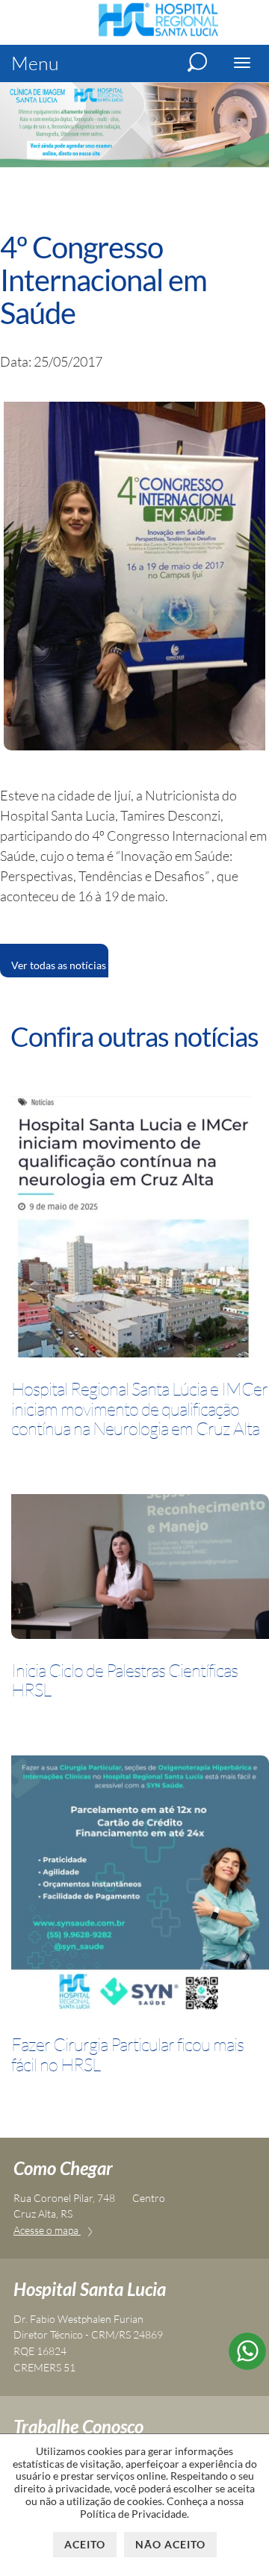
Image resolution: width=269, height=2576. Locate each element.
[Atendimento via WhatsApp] (247, 2365)
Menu (35, 63)
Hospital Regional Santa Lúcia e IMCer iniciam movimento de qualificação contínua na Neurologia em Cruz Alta (139, 1409)
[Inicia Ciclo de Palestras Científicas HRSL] (140, 1569)
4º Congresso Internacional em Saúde (103, 280)
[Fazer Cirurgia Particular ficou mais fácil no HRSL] (140, 1887)
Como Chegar (63, 2168)
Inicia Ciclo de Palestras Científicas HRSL (124, 1680)
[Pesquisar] (197, 62)
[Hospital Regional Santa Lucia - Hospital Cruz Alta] (158, 34)
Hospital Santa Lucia (90, 2289)
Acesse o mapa (47, 2230)
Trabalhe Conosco (78, 2426)
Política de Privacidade (133, 2514)
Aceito (85, 2544)
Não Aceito (170, 2544)
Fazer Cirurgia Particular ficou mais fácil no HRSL (127, 2054)
